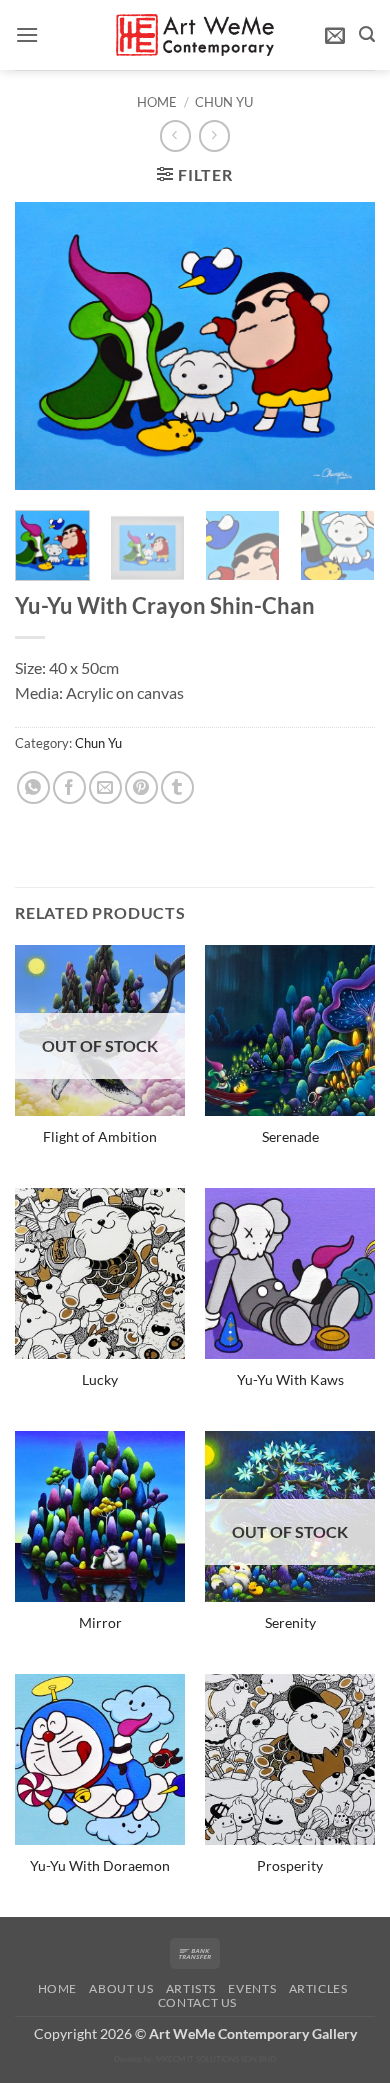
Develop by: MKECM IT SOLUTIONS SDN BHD (195, 2059)
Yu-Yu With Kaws (290, 1380)
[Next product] (175, 135)
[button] (27, 34)
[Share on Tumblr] (177, 787)
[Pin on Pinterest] (141, 787)
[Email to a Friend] (105, 787)
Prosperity (290, 1866)
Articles (318, 1988)
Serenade (290, 1137)
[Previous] (47, 346)
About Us (121, 1988)
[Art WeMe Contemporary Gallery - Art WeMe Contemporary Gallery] (195, 34)
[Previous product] (214, 135)
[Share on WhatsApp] (33, 787)
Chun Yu (224, 102)
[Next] (343, 346)
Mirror (100, 1623)
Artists (191, 1988)
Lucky (100, 1380)
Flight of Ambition (100, 1137)
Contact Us (197, 2002)
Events (252, 1988)
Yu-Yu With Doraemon (100, 1866)
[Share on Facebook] (69, 787)
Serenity (290, 1623)
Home (157, 102)
